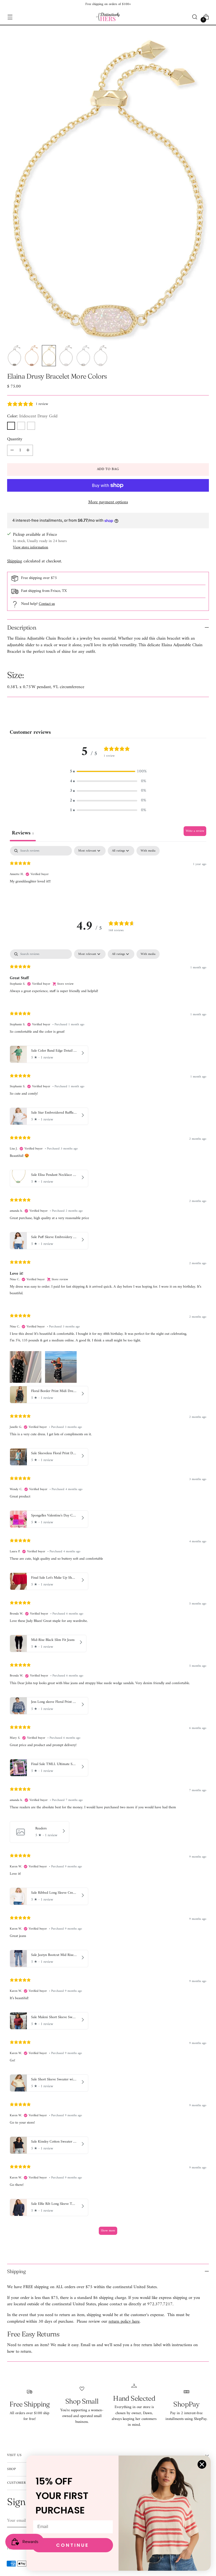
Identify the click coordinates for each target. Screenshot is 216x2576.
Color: (32, 416)
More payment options (108, 502)
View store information (31, 547)
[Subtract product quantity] (12, 450)
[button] (108, 772)
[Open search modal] (195, 17)
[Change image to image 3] (49, 356)
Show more (108, 2231)
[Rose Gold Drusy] (31, 426)
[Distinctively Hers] (108, 17)
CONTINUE (73, 2545)
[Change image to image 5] (83, 356)
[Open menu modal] (10, 17)
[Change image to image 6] (100, 356)
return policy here (124, 2321)
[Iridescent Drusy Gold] (11, 426)
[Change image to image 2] (31, 356)
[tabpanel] (108, 880)
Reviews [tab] (23, 833)
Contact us (47, 604)
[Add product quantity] (28, 450)
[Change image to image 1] (14, 356)
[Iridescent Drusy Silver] (21, 426)
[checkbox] (148, 851)
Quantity (15, 439)
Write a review (195, 831)
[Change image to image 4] (66, 356)
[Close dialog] (202, 2464)
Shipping (15, 561)
